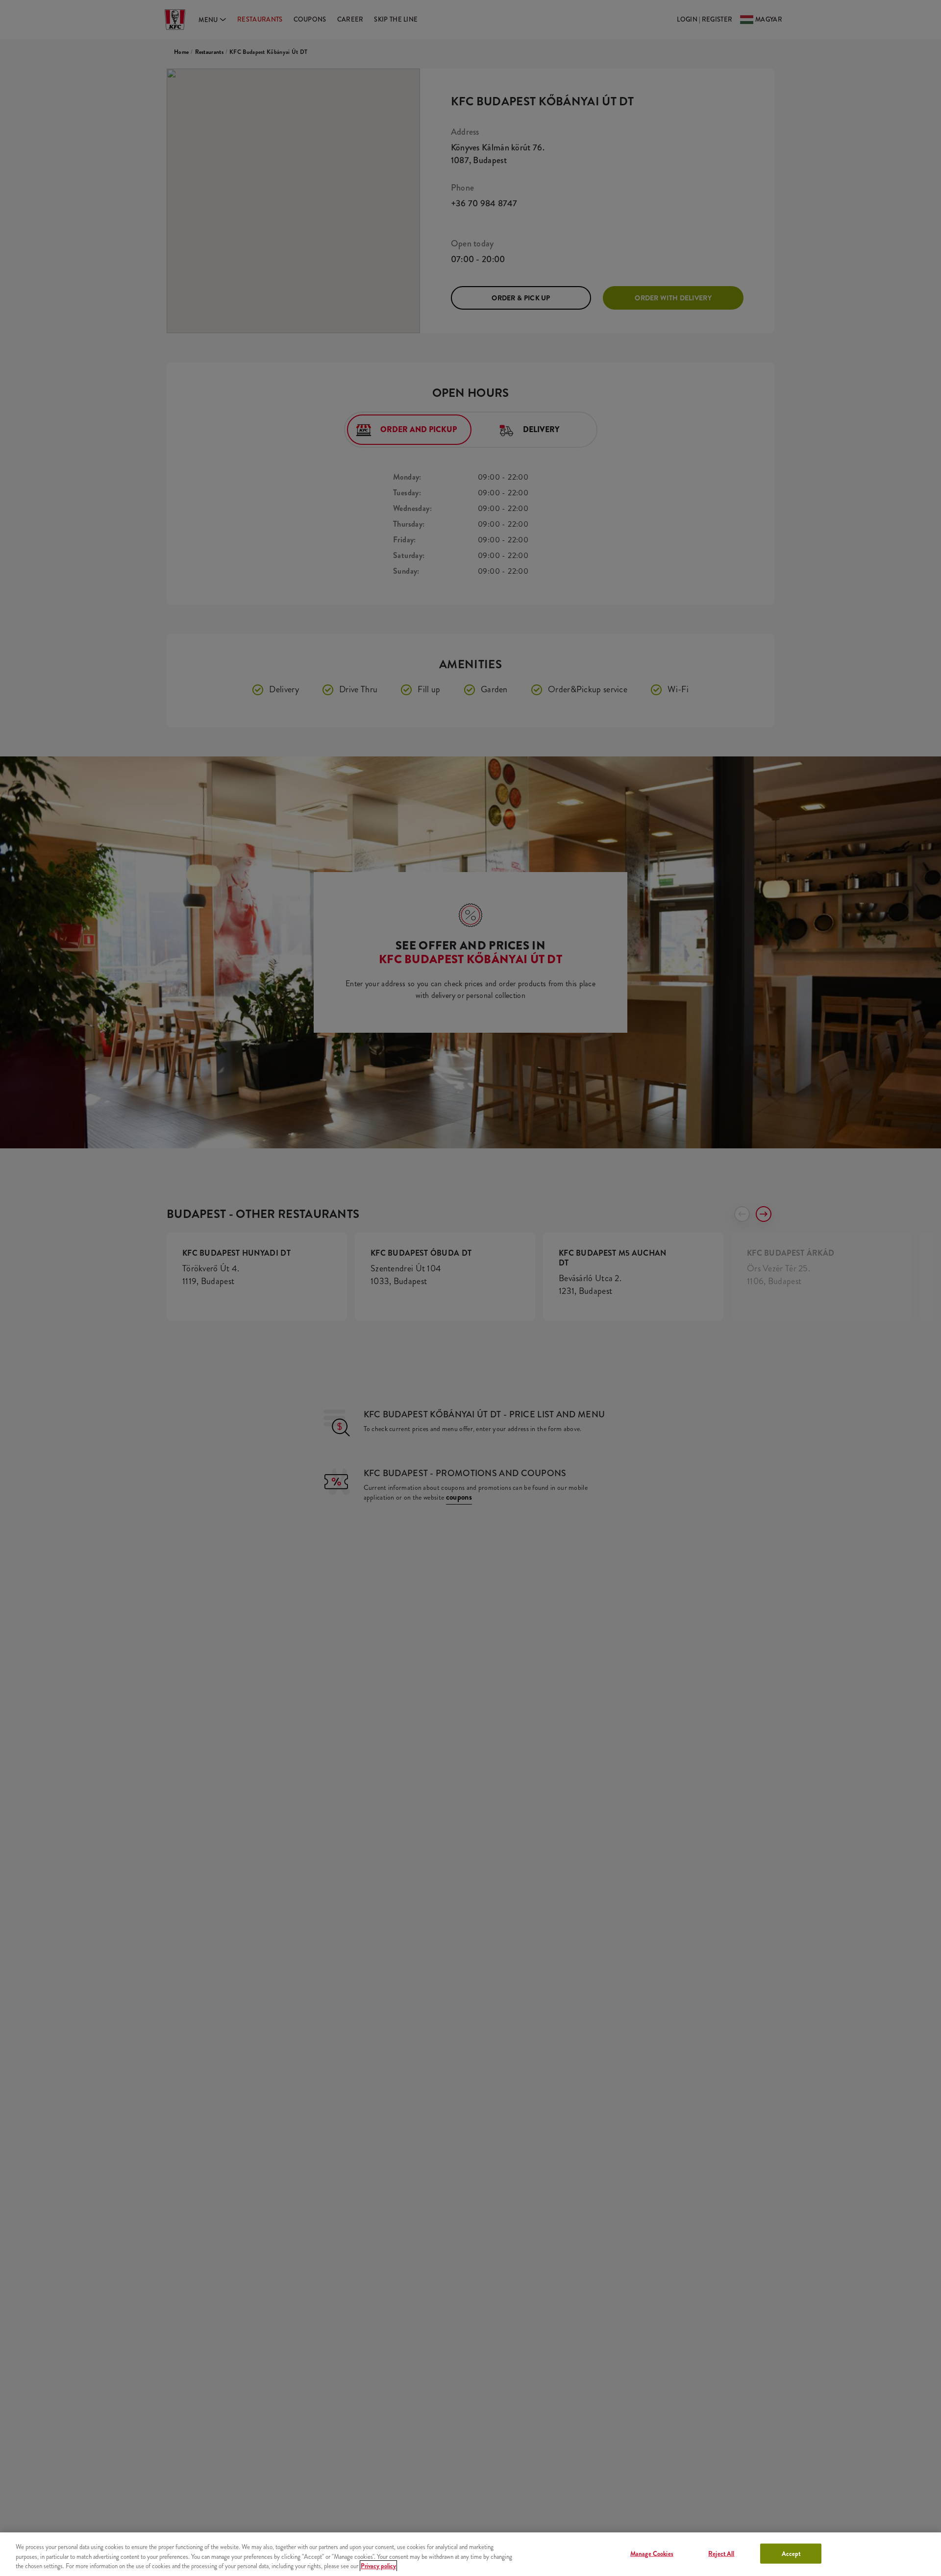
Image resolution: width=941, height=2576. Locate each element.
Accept (791, 2553)
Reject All (721, 2553)
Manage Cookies (652, 2553)
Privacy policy (378, 2566)
